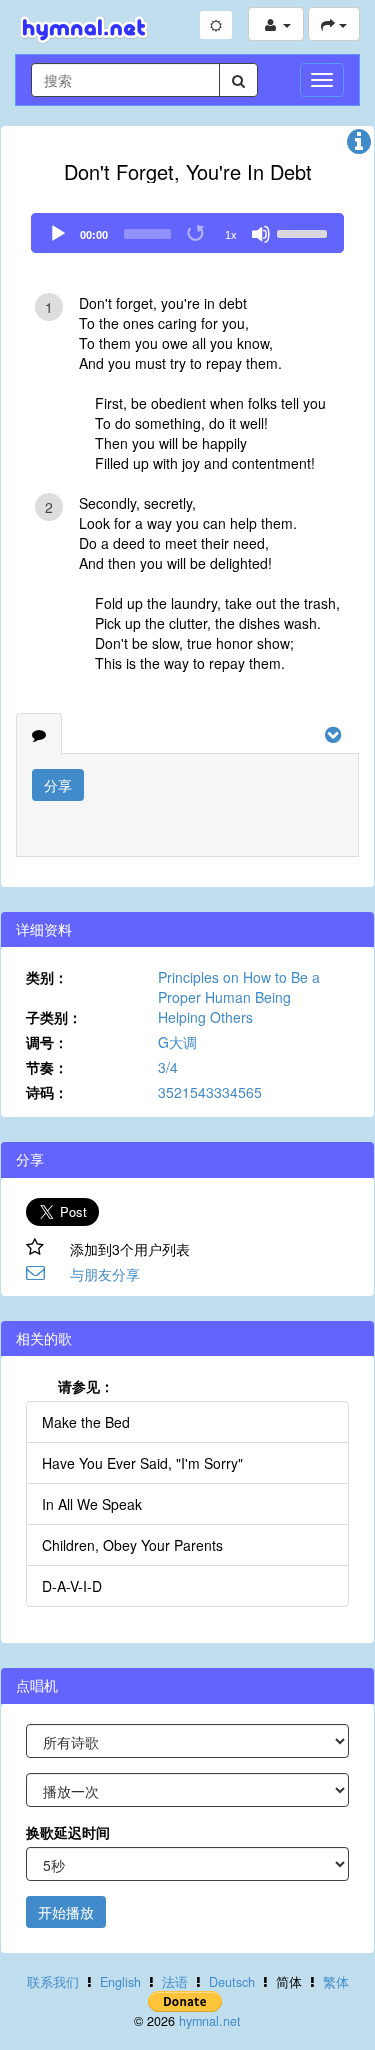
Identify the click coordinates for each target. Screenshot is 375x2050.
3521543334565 (210, 1092)
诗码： (47, 1092)
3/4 (168, 1067)
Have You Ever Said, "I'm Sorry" (142, 1463)
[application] (187, 233)
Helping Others (205, 1017)
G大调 (177, 1042)
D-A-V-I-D (72, 1586)
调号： (47, 1042)
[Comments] (39, 734)
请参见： (86, 1386)
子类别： (54, 1017)
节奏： (47, 1067)
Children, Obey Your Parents (132, 1545)
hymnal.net (210, 2021)
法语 (175, 1982)
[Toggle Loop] (197, 234)
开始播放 (66, 1912)
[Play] (58, 234)
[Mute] (261, 234)
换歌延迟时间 (68, 1832)
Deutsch (232, 1982)
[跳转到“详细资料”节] (359, 146)
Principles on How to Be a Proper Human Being (239, 987)
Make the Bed (86, 1422)
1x (231, 235)
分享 (58, 785)
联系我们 (53, 1982)
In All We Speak (92, 1504)
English (120, 1982)
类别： (47, 977)
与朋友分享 (105, 1274)
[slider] (305, 232)
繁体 (336, 1982)
